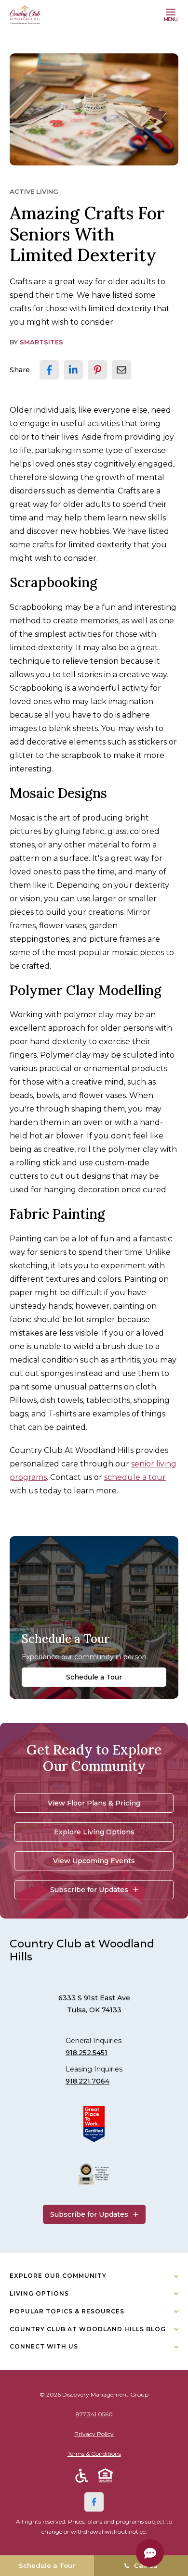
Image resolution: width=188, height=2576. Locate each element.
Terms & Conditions (94, 2454)
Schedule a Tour (94, 1677)
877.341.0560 (94, 2414)
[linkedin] (73, 370)
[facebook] (49, 370)
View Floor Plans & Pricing (94, 1803)
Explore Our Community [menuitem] (58, 2276)
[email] (121, 370)
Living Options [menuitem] (39, 2293)
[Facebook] (94, 2502)
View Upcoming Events (94, 1861)
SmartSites (41, 342)
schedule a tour (135, 1477)
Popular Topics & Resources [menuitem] (67, 2311)
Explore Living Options (94, 1832)
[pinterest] (97, 370)
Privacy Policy (94, 2434)
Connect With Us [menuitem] (44, 2346)
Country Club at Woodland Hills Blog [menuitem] (88, 2329)
